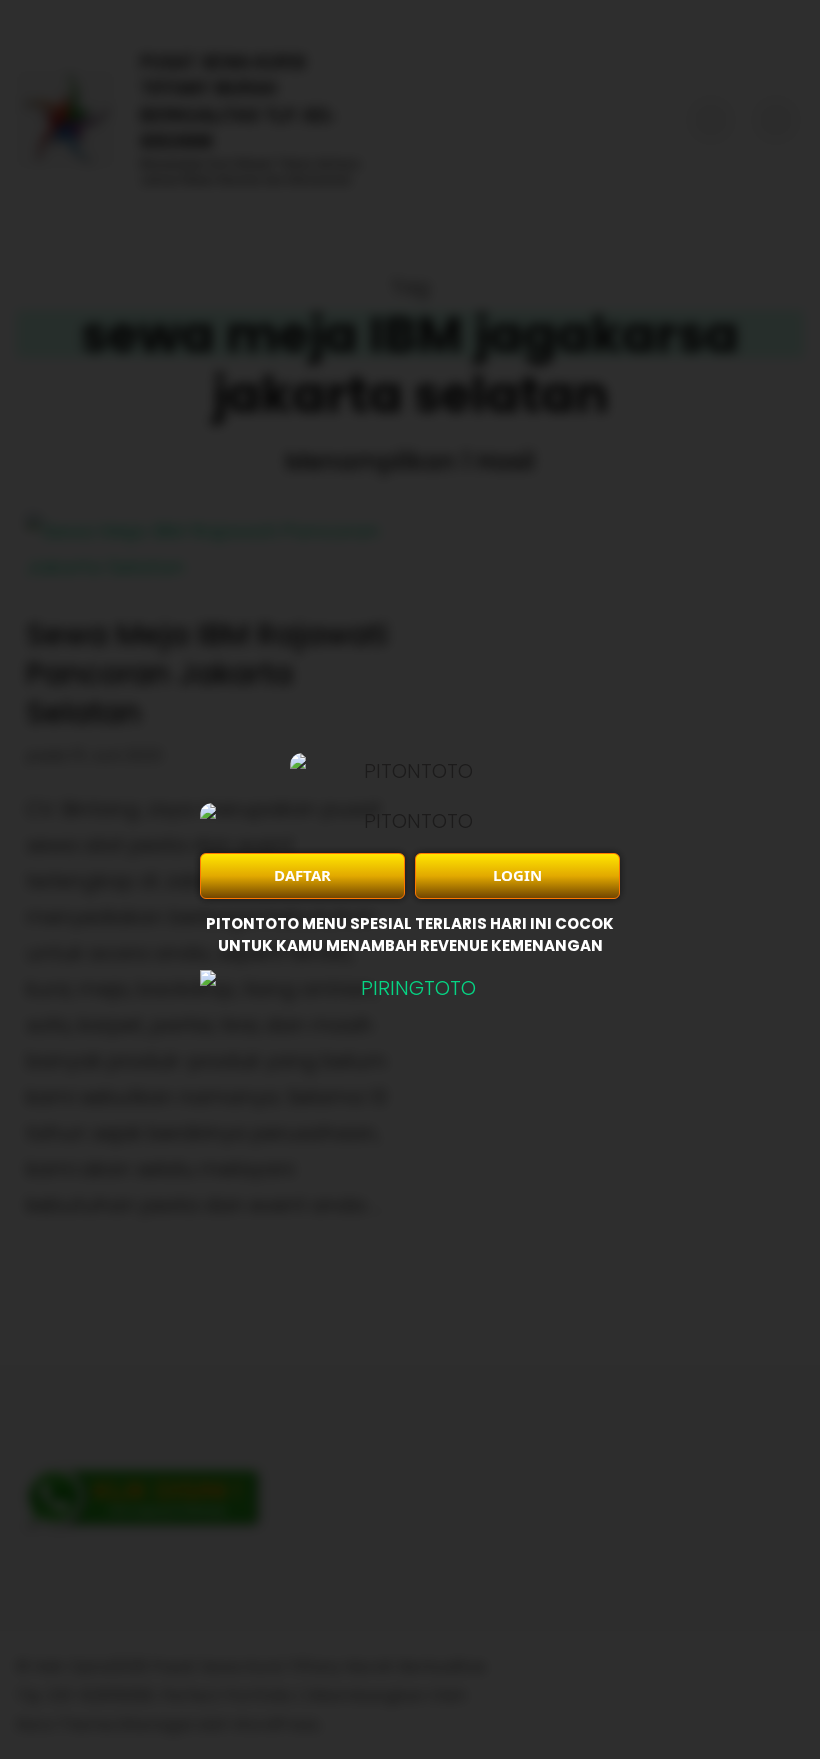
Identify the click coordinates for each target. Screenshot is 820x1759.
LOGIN (517, 875)
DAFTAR (302, 875)
